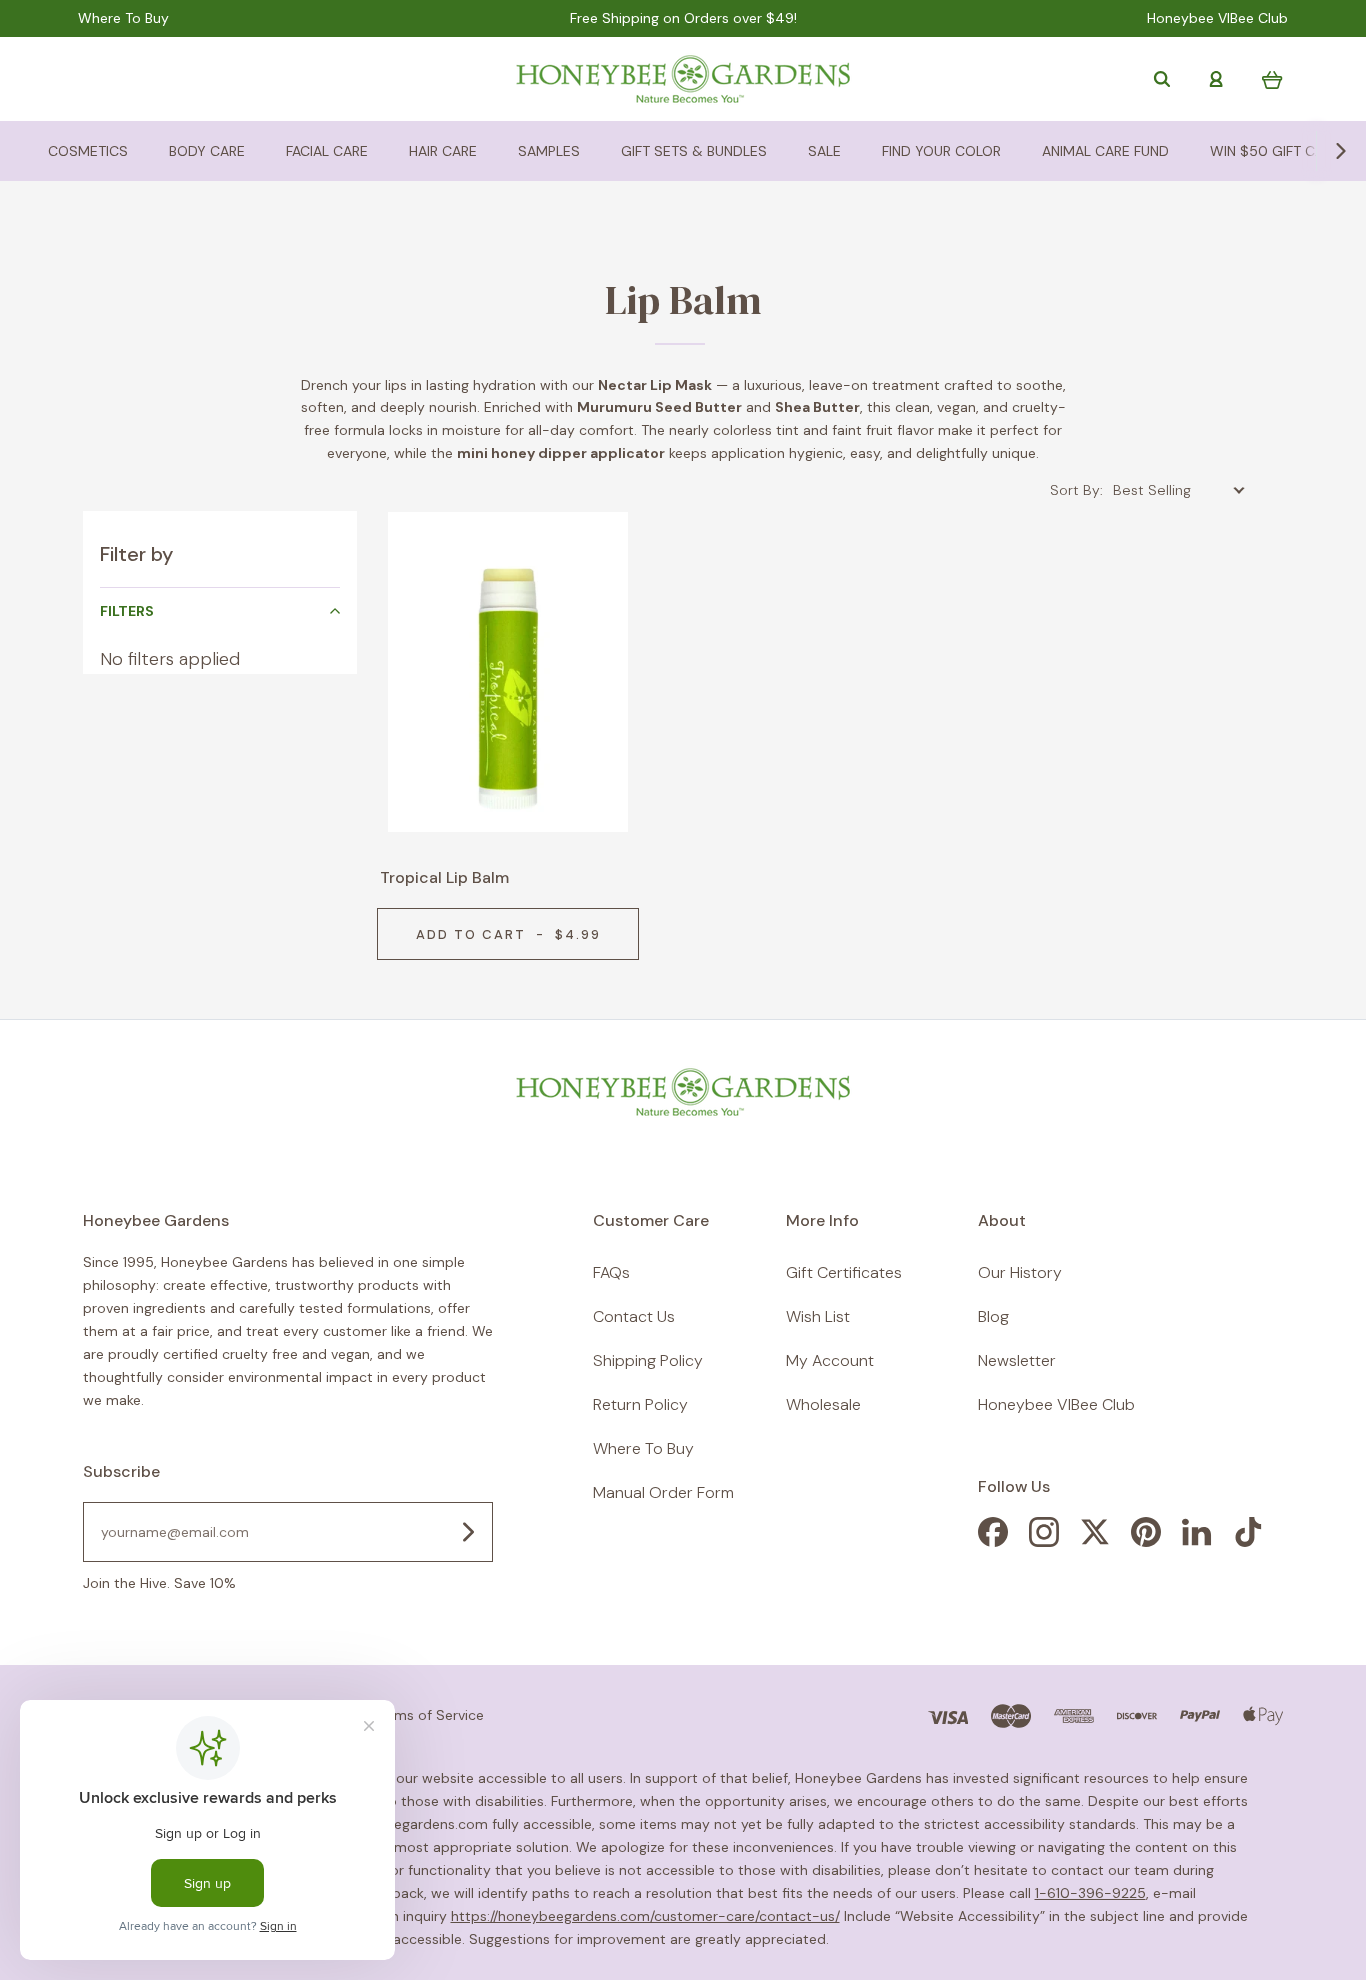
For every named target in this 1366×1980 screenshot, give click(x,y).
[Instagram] (1044, 1541)
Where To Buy (123, 18)
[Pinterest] (1146, 1541)
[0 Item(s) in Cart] (1272, 79)
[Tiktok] (1248, 1541)
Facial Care (327, 151)
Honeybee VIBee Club (1217, 18)
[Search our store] (1162, 79)
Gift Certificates (844, 1272)
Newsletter (1017, 1360)
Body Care (207, 151)
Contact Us (634, 1316)
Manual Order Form (663, 1492)
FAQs (611, 1272)
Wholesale (823, 1404)
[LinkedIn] (1197, 1541)
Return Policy (640, 1404)
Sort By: (1076, 490)
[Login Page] (1216, 79)
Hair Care (443, 151)
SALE (824, 151)
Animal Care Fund (1105, 151)
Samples (549, 151)
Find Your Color (941, 151)
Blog (993, 1316)
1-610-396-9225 (1090, 1893)
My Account (830, 1360)
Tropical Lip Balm (444, 877)
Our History (1020, 1272)
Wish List (818, 1316)
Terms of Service (429, 1715)
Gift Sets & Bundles (694, 151)
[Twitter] (1095, 1541)
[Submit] (468, 1532)
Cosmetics (88, 151)
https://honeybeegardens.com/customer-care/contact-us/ (645, 1916)
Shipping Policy (648, 1360)
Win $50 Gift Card (1276, 151)
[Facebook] (993, 1541)
